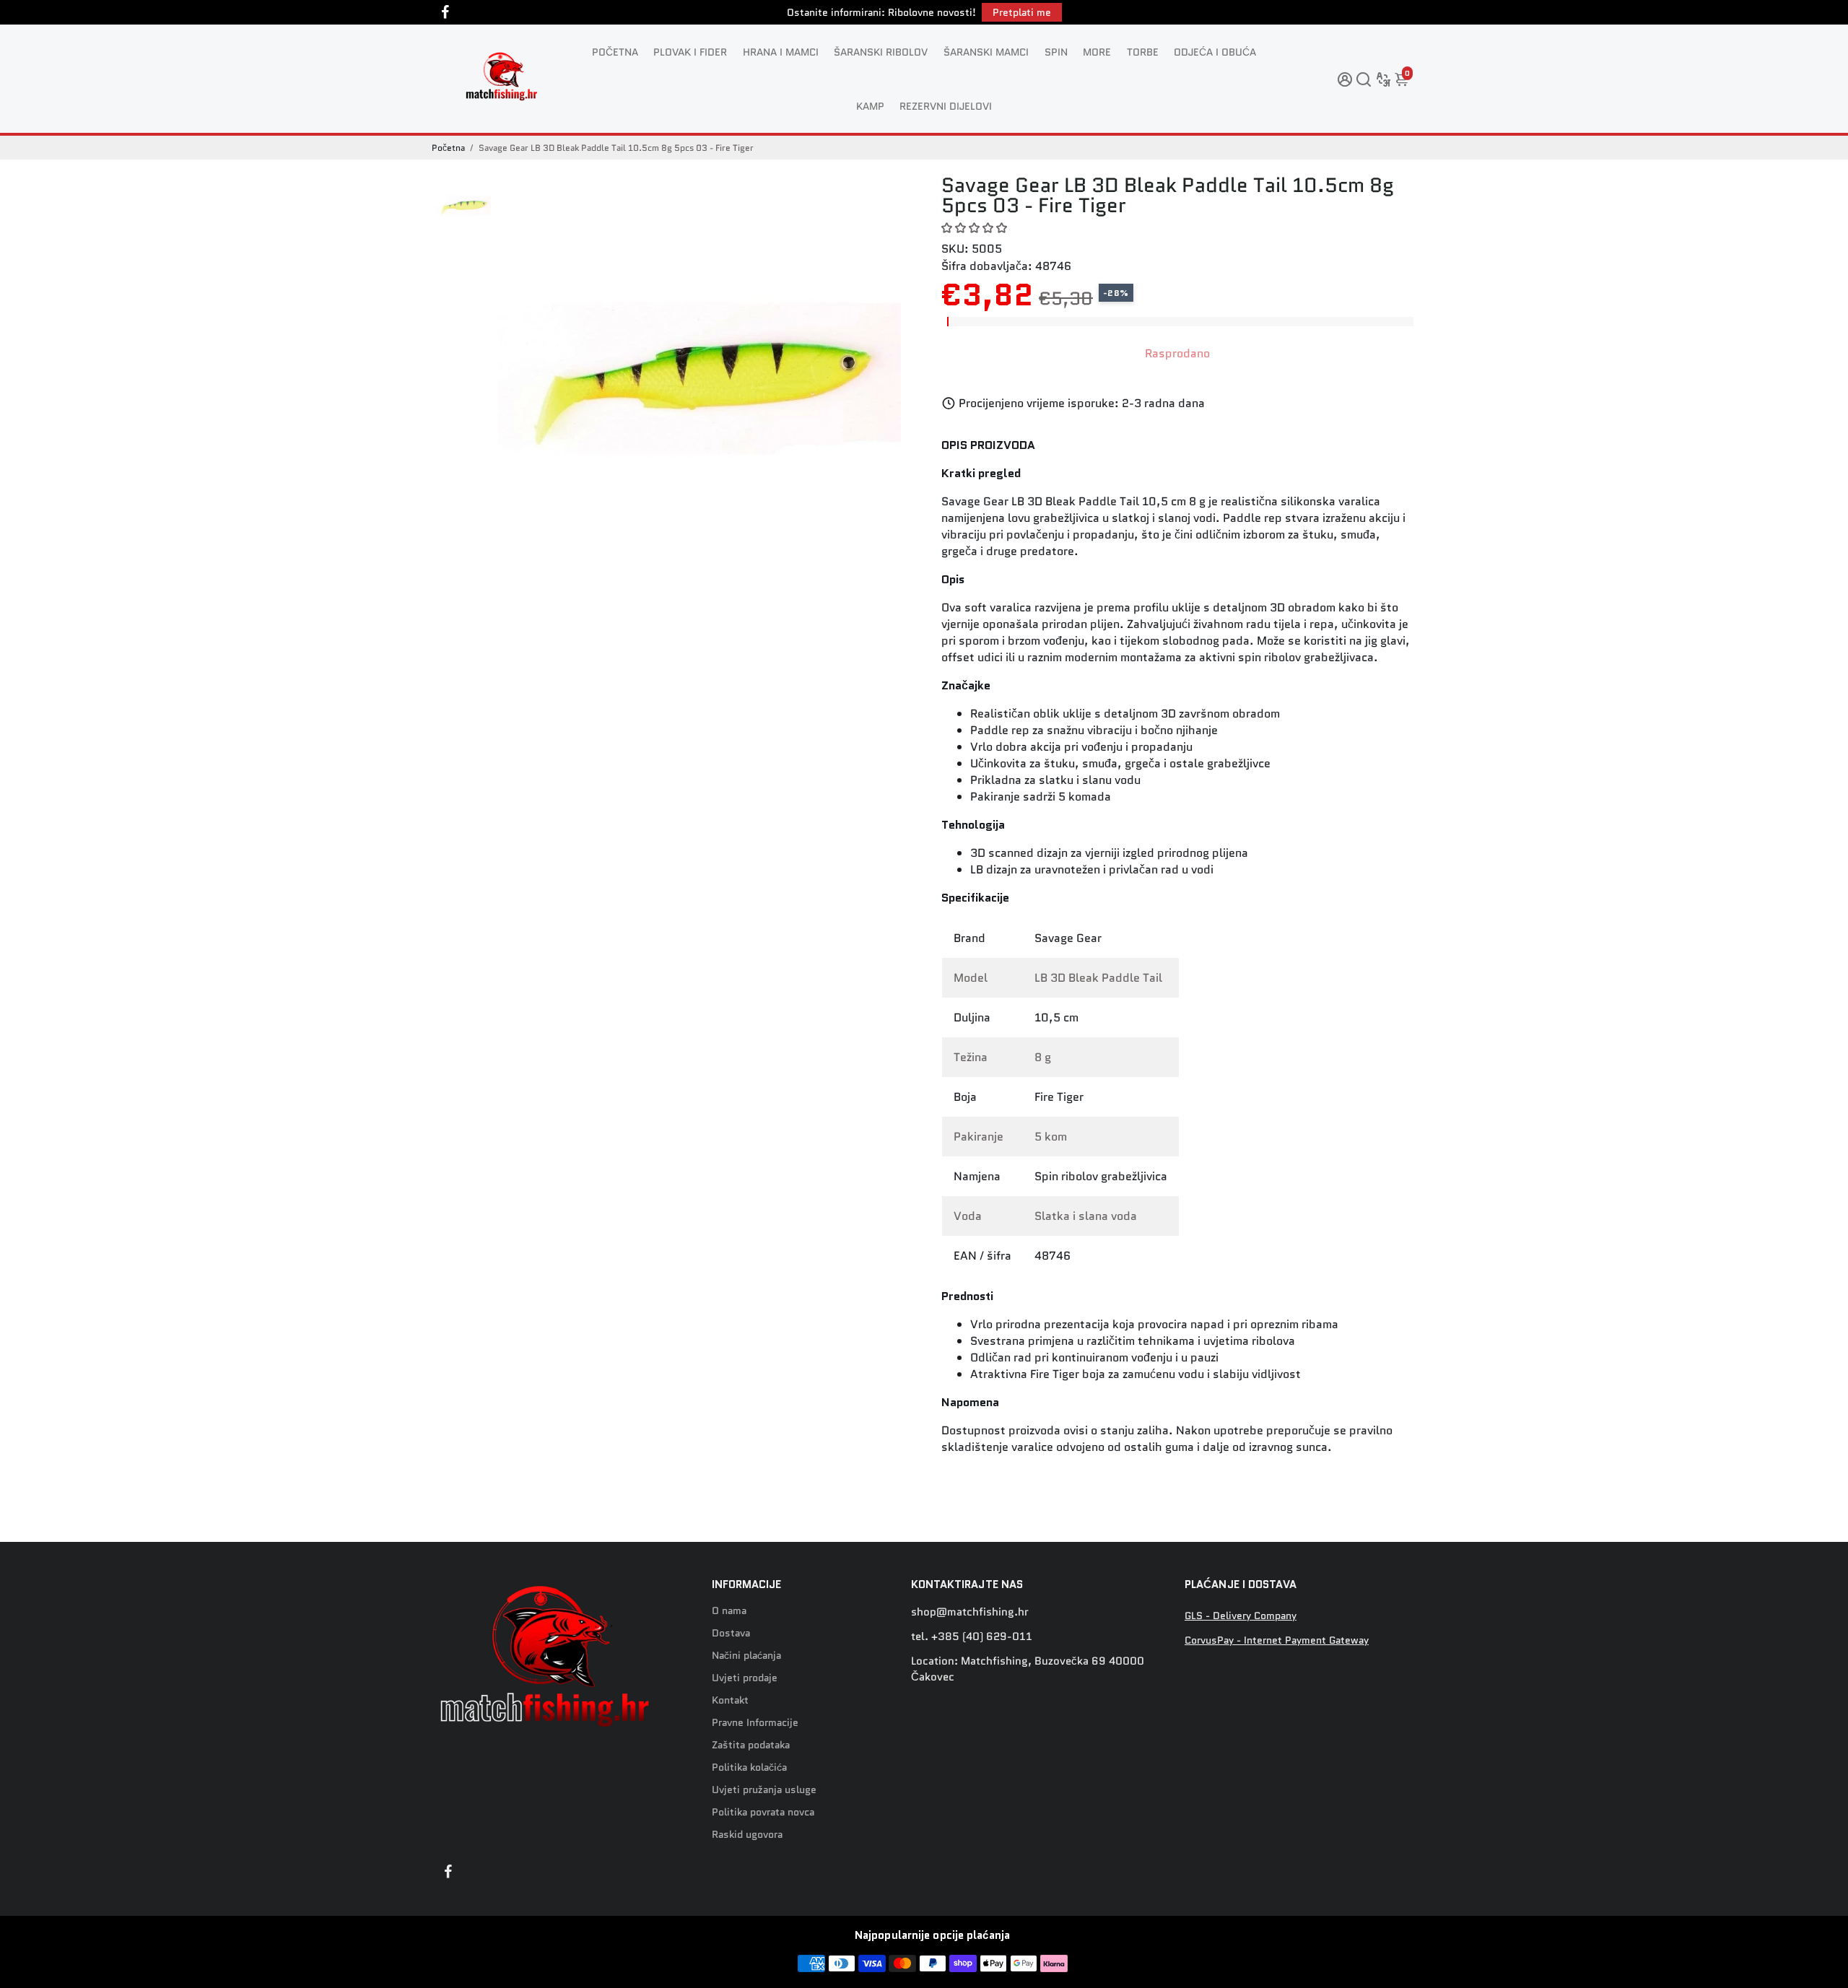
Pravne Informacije (755, 1723)
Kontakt (730, 1700)
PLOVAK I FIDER (690, 52)
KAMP (870, 106)
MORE (1097, 52)
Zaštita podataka (751, 1745)
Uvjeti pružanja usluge (764, 1790)
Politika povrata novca (763, 1812)
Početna (448, 148)
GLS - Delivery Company (1241, 1616)
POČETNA (615, 52)
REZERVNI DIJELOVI (946, 106)
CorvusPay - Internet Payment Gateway (1277, 1640)
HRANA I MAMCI (781, 52)
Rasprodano (1177, 353)
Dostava (731, 1633)
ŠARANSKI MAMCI (986, 52)
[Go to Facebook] (445, 12)
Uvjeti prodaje (745, 1678)
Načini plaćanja (746, 1656)
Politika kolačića (749, 1767)
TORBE (1143, 52)
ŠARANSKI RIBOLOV (881, 52)
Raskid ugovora (747, 1835)
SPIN (1056, 52)
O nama (729, 1611)
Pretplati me (1022, 12)
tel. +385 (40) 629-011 (972, 1636)
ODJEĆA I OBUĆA (1215, 52)
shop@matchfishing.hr (970, 1612)
